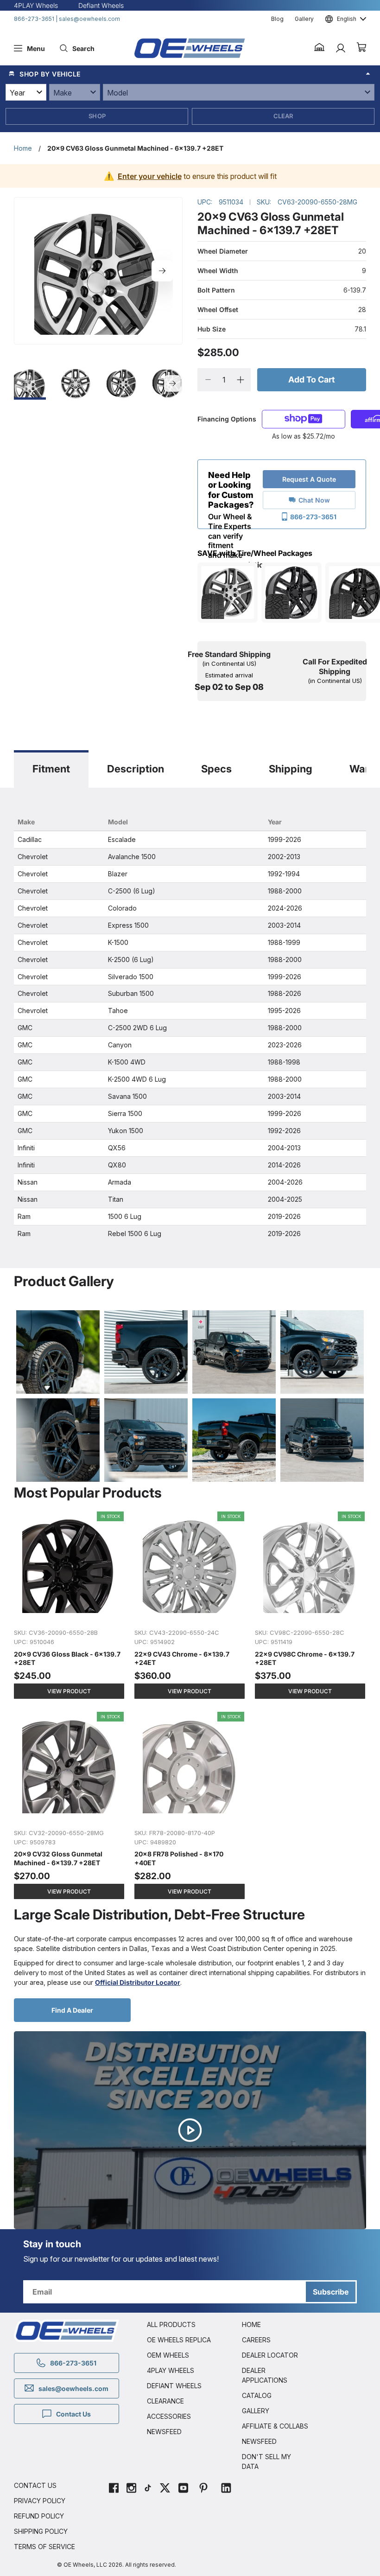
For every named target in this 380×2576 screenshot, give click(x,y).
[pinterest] (203, 2489)
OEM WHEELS (168, 2355)
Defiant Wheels (101, 5)
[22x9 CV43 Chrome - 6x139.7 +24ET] (190, 1606)
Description (136, 769)
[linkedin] (226, 2489)
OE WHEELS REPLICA (179, 2340)
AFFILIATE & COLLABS (275, 2426)
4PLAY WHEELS (171, 2370)
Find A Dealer (72, 2010)
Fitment (51, 769)
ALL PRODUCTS (171, 2324)
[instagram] (131, 2489)
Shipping (291, 769)
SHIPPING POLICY (41, 2531)
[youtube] (183, 2489)
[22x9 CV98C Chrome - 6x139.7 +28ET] (310, 1606)
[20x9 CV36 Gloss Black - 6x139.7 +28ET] (70, 1606)
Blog (277, 19)
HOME (251, 2324)
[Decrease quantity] (208, 380)
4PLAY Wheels (36, 5)
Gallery (304, 19)
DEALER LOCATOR (270, 2355)
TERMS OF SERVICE (44, 2547)
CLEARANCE (165, 2401)
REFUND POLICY (39, 2516)
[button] (320, 48)
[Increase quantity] (240, 380)
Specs (216, 769)
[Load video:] (190, 2130)
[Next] (162, 271)
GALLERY (256, 2411)
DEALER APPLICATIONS (265, 2375)
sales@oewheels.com (89, 19)
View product (69, 1691)
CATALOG (257, 2395)
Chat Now (314, 500)
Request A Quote (309, 479)
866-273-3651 (34, 19)
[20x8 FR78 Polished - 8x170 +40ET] (190, 1806)
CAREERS (256, 2340)
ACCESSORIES (169, 2416)
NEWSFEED (164, 2432)
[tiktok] (148, 2489)
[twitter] (165, 2489)
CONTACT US (35, 2485)
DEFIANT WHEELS (174, 2386)
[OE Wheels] (190, 48)
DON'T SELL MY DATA (266, 2461)
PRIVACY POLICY (40, 2501)
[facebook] (114, 2489)
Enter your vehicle (150, 176)
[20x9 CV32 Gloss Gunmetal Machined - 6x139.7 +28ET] (70, 1806)
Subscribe (331, 2292)
